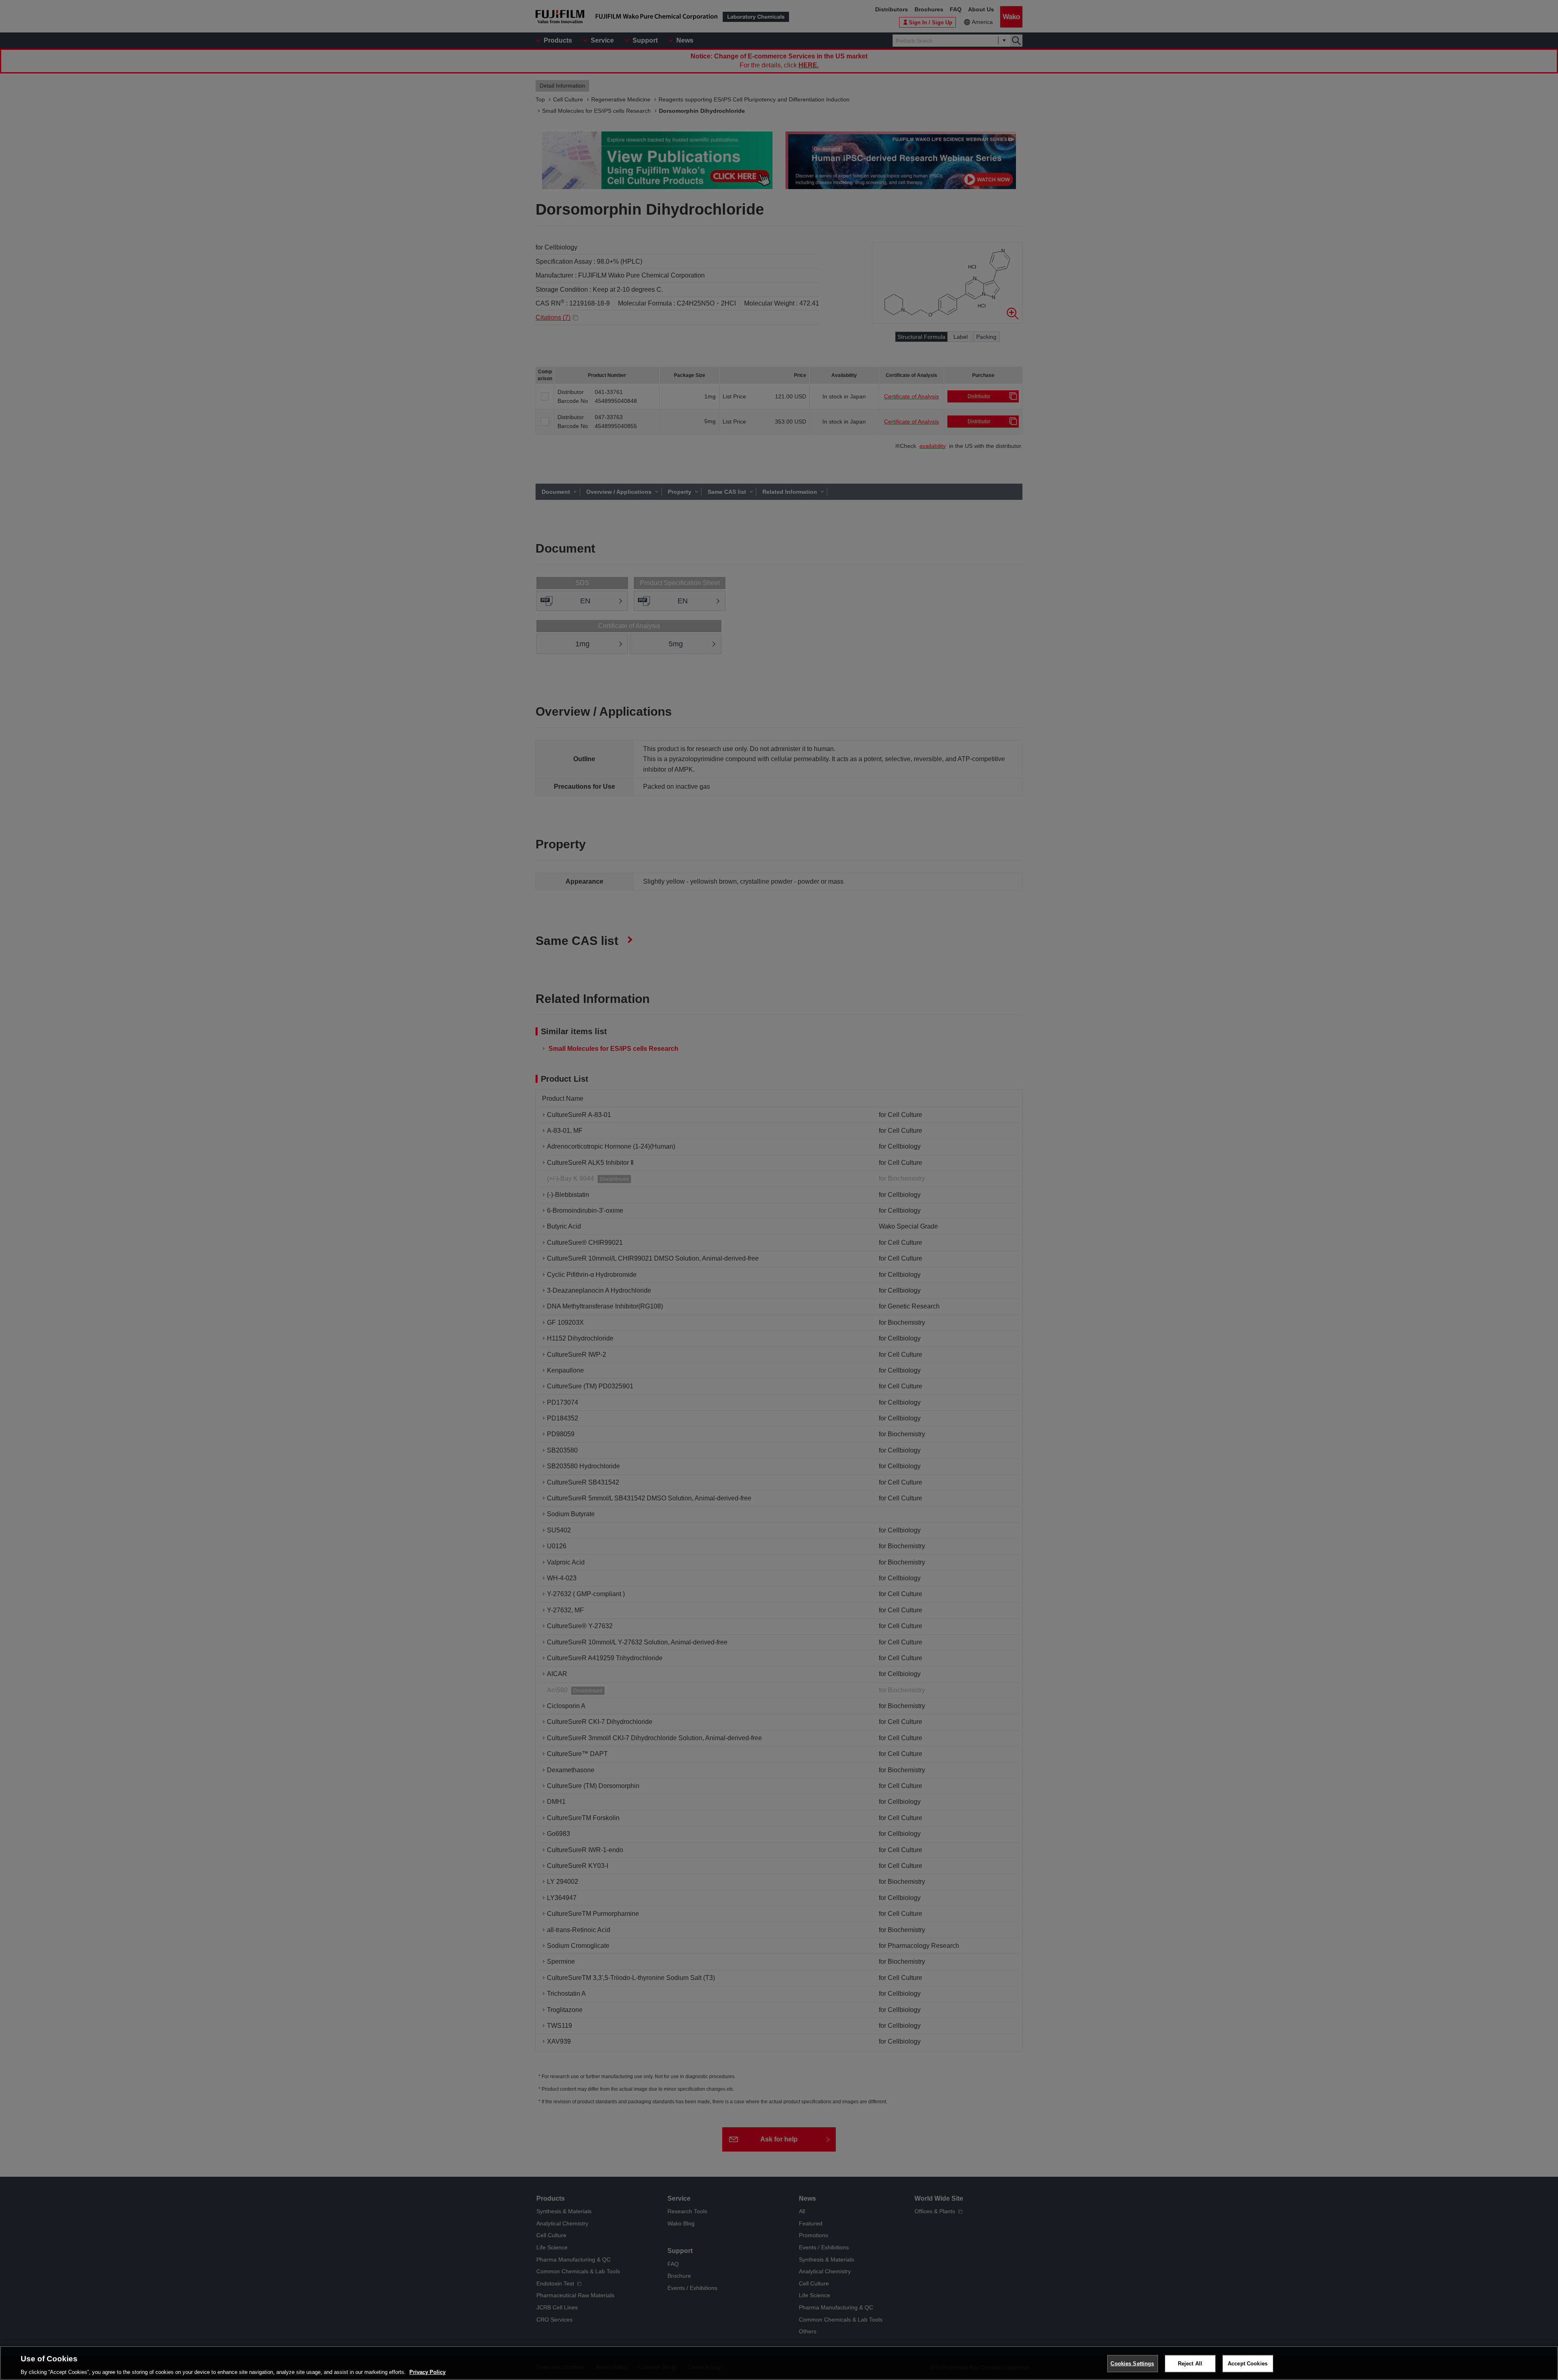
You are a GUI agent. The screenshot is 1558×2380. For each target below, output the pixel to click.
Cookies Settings (1132, 2363)
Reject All (1190, 2363)
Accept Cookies (1248, 2363)
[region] (779, 2363)
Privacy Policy (427, 2372)
